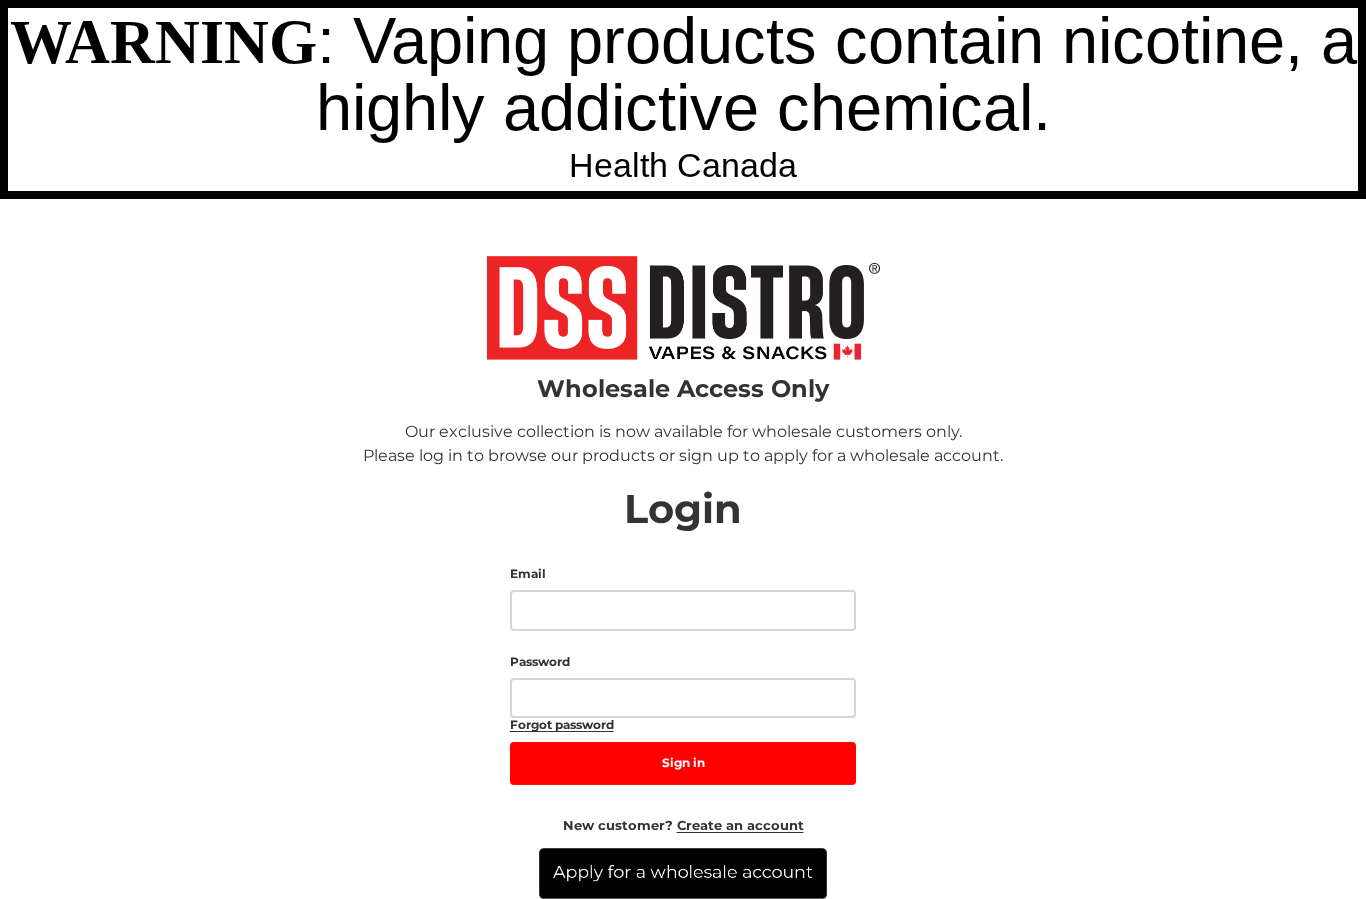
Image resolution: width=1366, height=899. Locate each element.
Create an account (740, 825)
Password (540, 662)
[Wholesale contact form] (683, 873)
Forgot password (562, 725)
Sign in (683, 762)
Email (528, 574)
